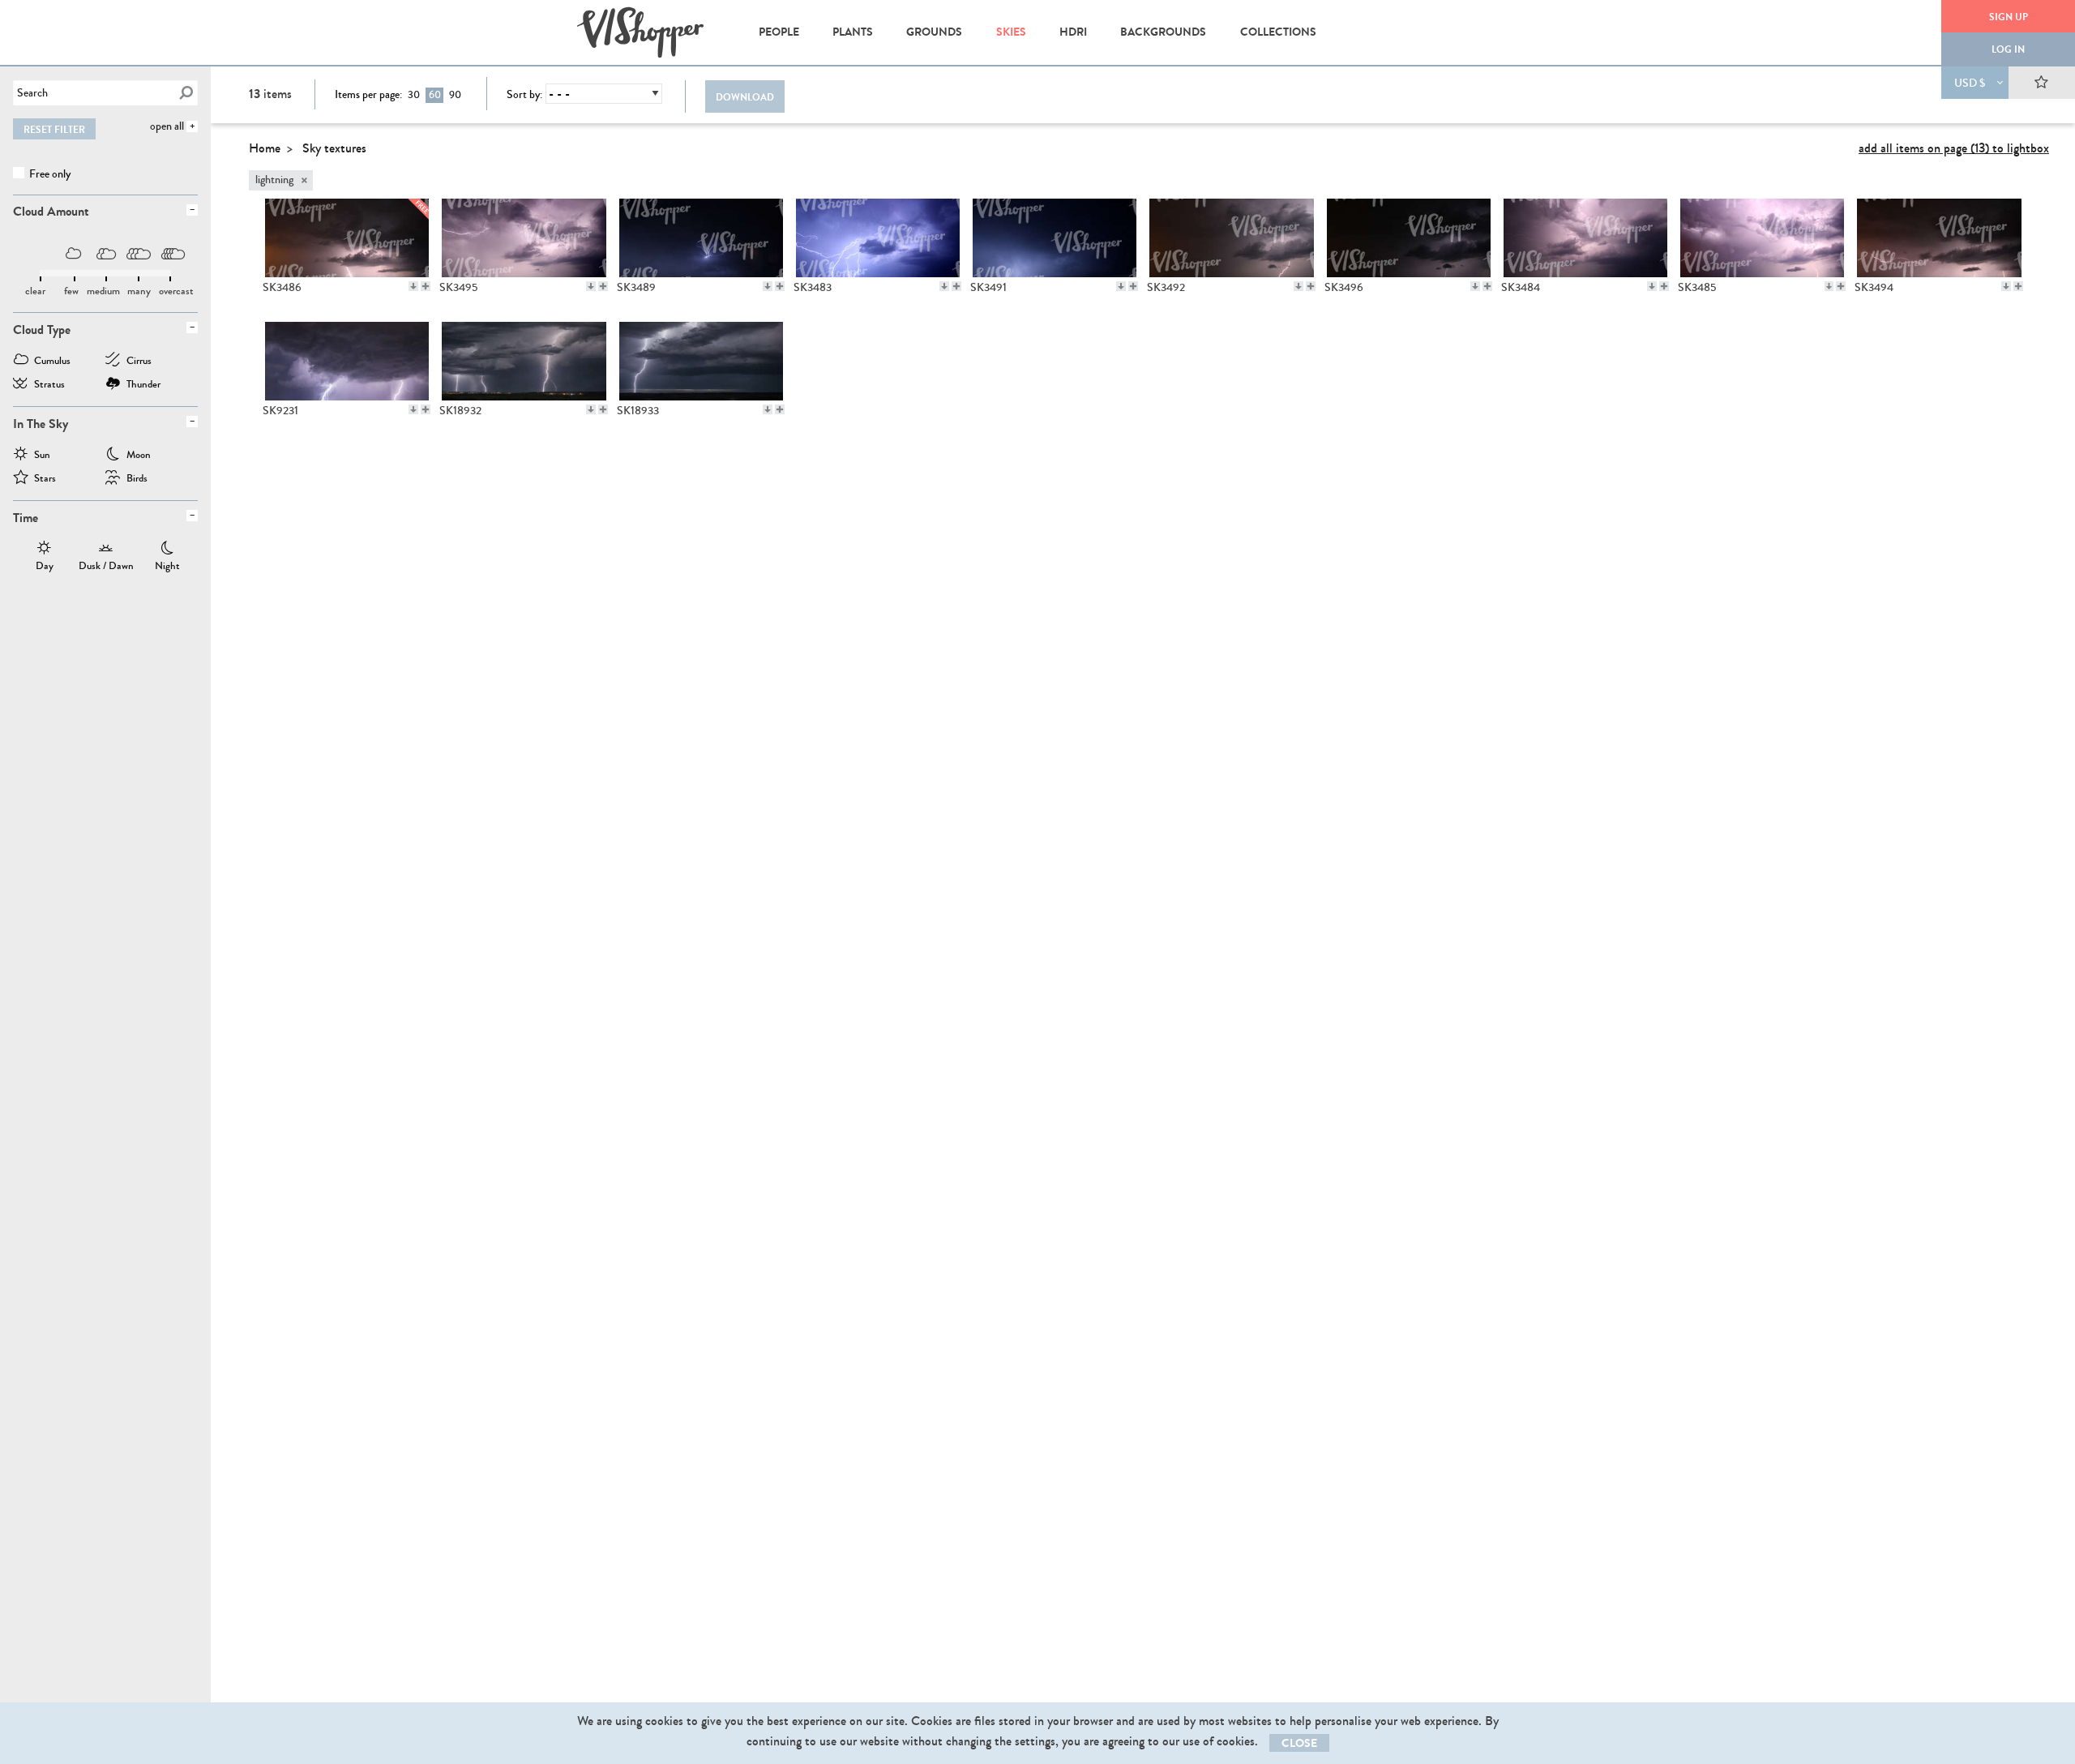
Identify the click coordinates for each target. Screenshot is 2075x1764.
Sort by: (524, 95)
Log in (2008, 49)
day (45, 550)
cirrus (139, 362)
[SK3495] (523, 238)
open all (167, 126)
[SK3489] (701, 238)
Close (1299, 1743)
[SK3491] (1054, 238)
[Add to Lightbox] (426, 286)
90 (455, 95)
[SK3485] (1762, 238)
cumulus (52, 362)
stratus (49, 385)
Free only (49, 174)
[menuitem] (779, 32)
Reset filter (54, 130)
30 (414, 95)
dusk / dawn (106, 550)
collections (1278, 32)
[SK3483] (877, 238)
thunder (143, 385)
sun (42, 456)
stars (45, 480)
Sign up (2009, 17)
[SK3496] (1408, 238)
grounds (934, 32)
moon (139, 456)
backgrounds (1163, 32)
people (779, 32)
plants (853, 32)
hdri (1073, 32)
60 (435, 95)
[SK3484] (1585, 238)
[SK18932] (523, 361)
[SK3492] (1231, 238)
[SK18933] (701, 361)
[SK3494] (1938, 238)
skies (1011, 32)
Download (745, 97)
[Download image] (413, 286)
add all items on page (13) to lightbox (1954, 148)
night (167, 550)
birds (137, 480)
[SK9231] (347, 361)
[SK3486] (347, 238)
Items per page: (368, 95)
